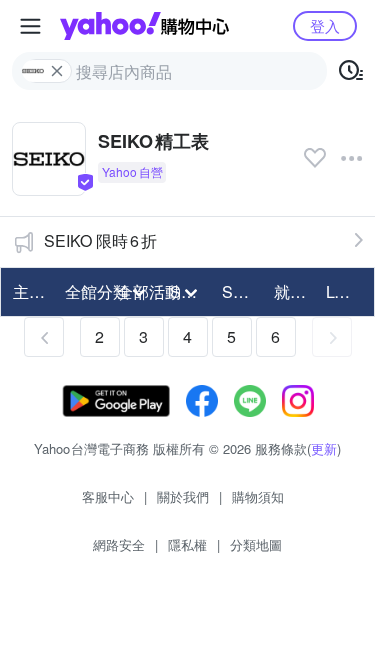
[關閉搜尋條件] (57, 71)
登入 (325, 25)
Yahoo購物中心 (144, 26)
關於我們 (183, 496)
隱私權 (187, 544)
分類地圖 (256, 544)
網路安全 (119, 544)
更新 (324, 448)
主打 (29, 291)
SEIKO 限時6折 (100, 240)
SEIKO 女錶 (242, 291)
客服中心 (108, 496)
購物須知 (258, 496)
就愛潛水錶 (294, 291)
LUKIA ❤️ (346, 291)
